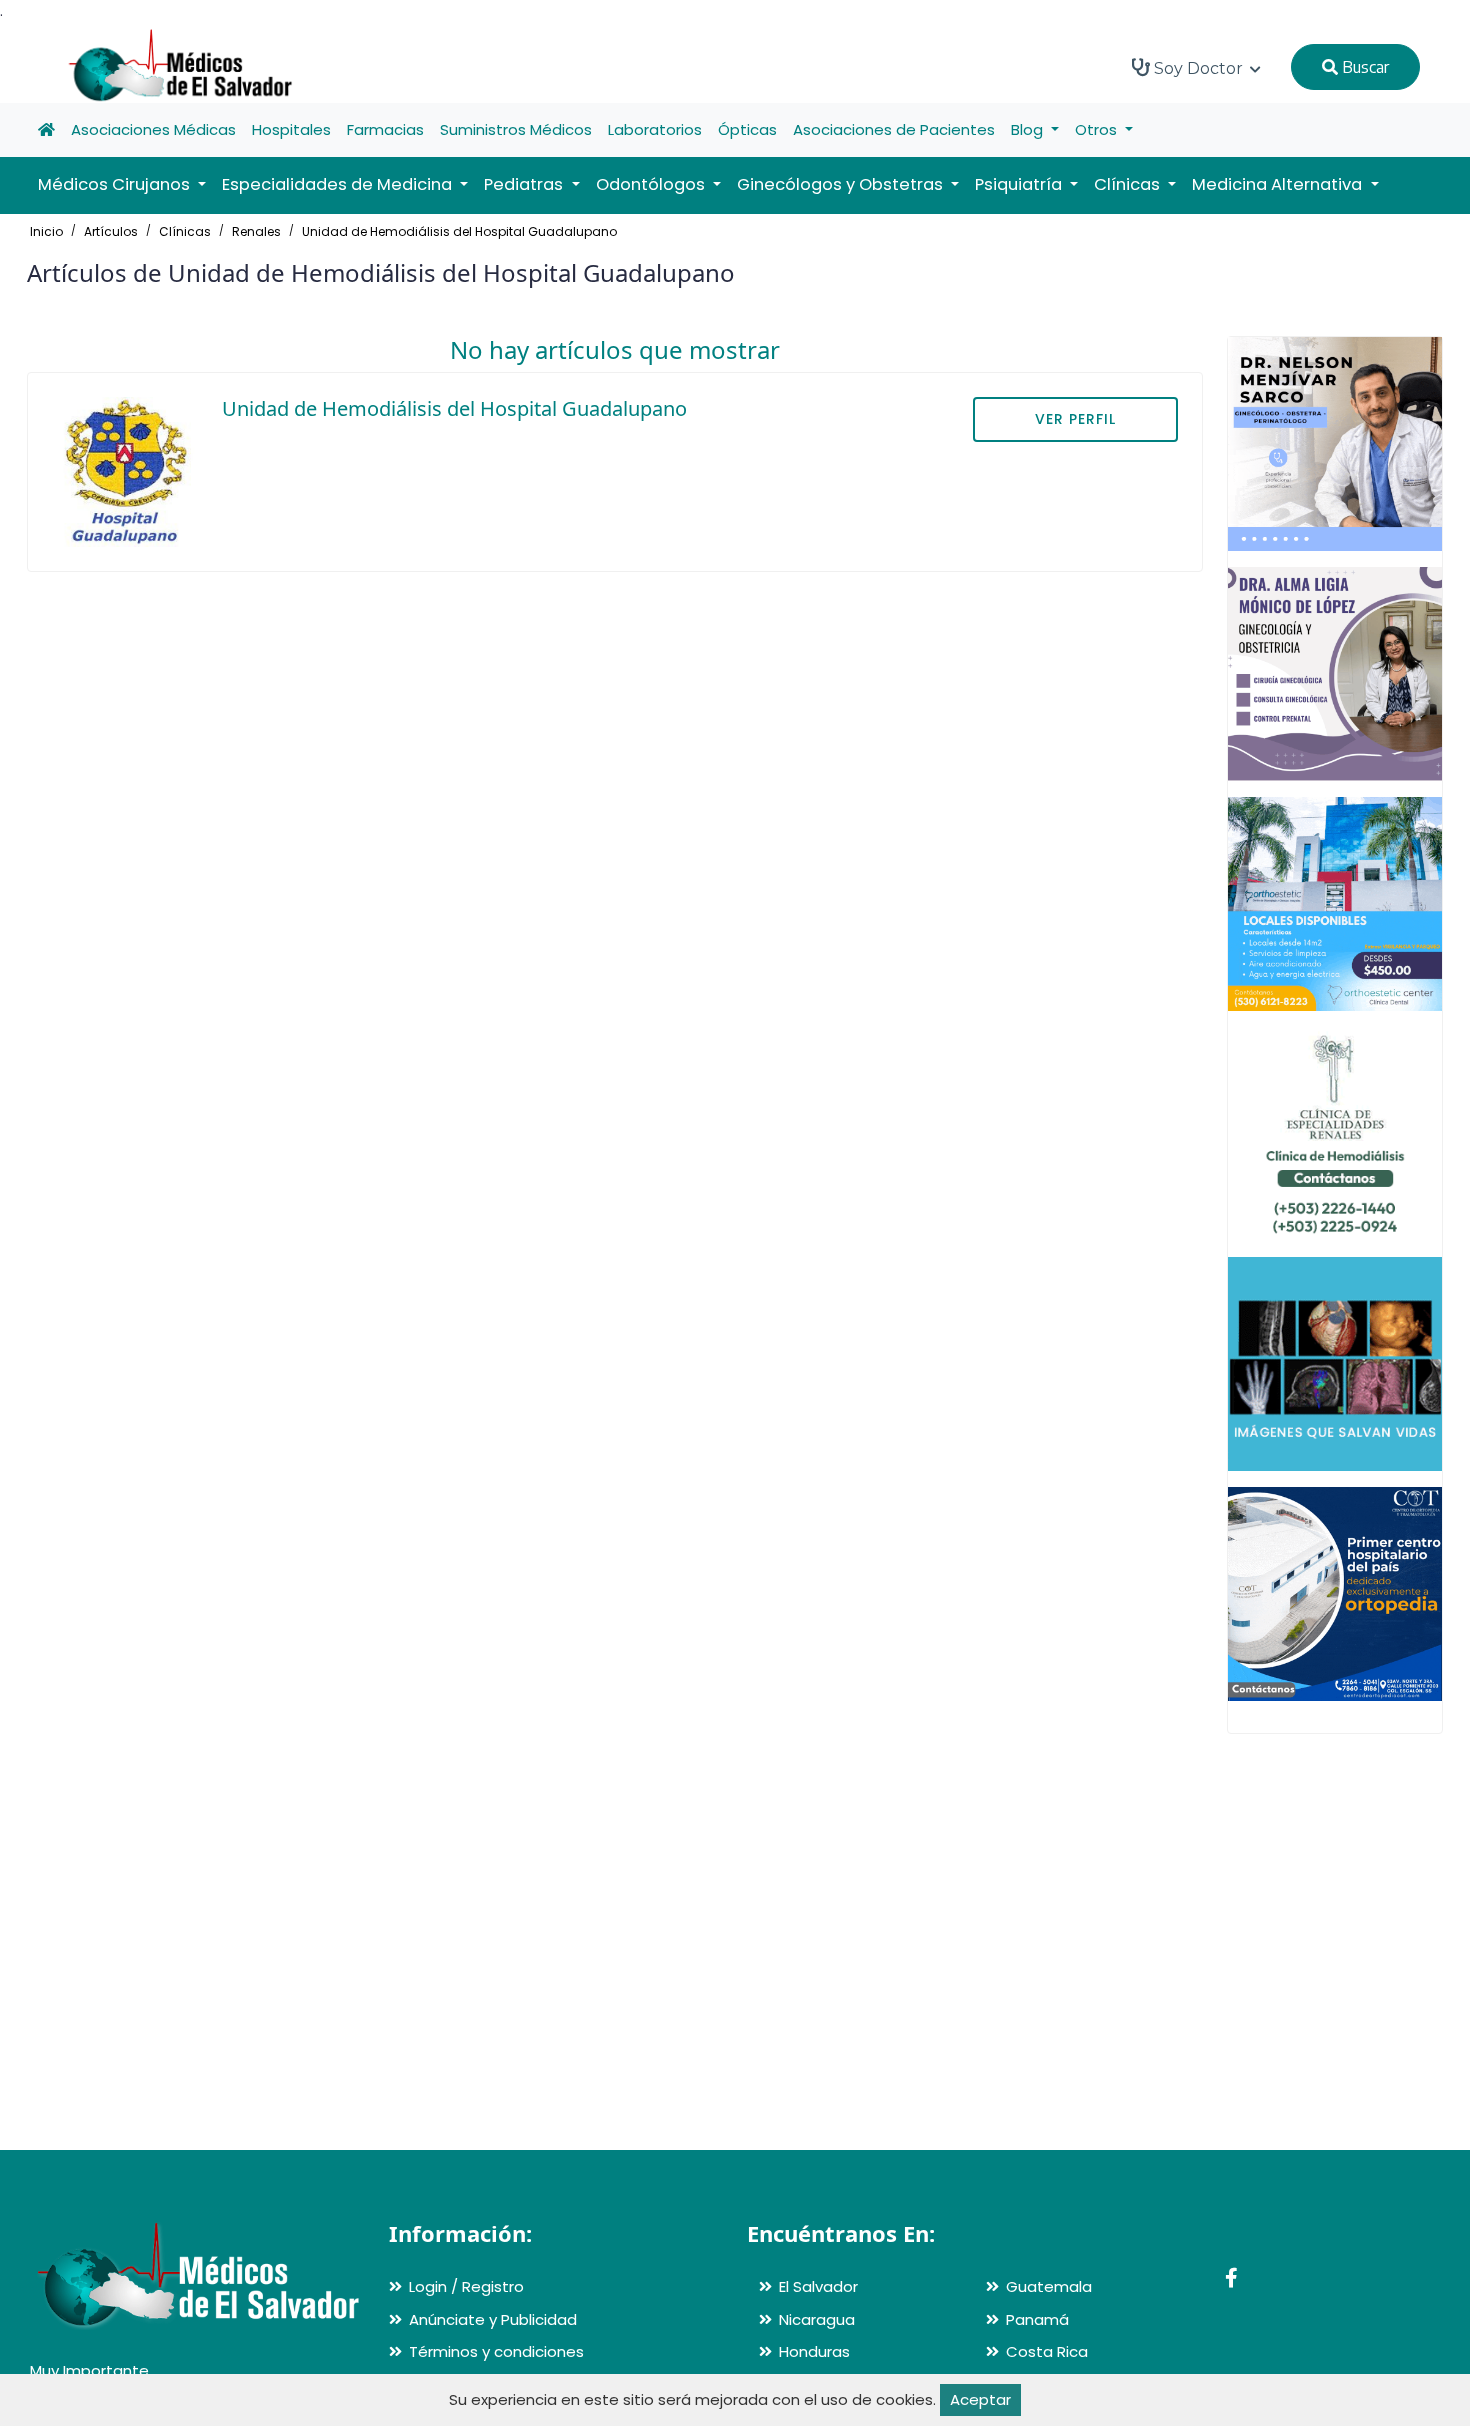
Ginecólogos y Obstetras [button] (842, 184)
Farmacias (385, 129)
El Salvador (818, 2286)
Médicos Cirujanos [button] (116, 184)
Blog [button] (1029, 129)
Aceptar (980, 2399)
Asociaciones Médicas (153, 129)
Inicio (46, 231)
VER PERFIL (1075, 419)
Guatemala (1049, 2286)
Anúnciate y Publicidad (493, 2319)
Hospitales (291, 129)
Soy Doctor (1198, 68)
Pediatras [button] (525, 184)
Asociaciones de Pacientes (894, 129)
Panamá (1037, 2319)
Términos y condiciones (496, 2351)
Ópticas (747, 129)
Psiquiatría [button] (1020, 184)
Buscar (1363, 67)
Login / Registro (466, 2286)
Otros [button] (1098, 129)
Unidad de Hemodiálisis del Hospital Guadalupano (459, 231)
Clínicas (185, 231)
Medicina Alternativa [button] (1279, 184)
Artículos (111, 231)
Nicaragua (817, 2319)
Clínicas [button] (1129, 184)
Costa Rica (1047, 2351)
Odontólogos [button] (652, 184)
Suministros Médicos (516, 129)
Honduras (814, 2351)
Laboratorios (655, 129)
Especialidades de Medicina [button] (339, 184)
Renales (256, 231)
